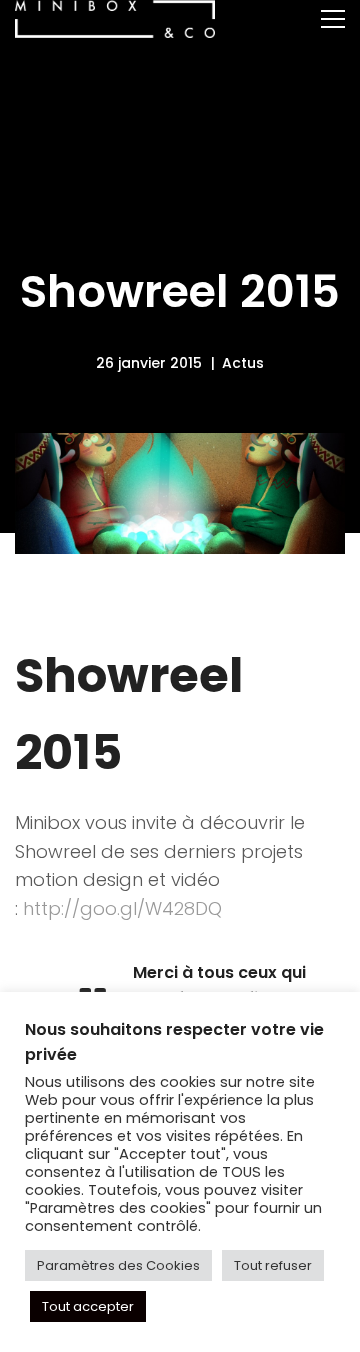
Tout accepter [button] (88, 1306)
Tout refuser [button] (273, 1265)
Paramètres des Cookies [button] (118, 1265)
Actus (243, 363)
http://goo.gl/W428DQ (122, 908)
